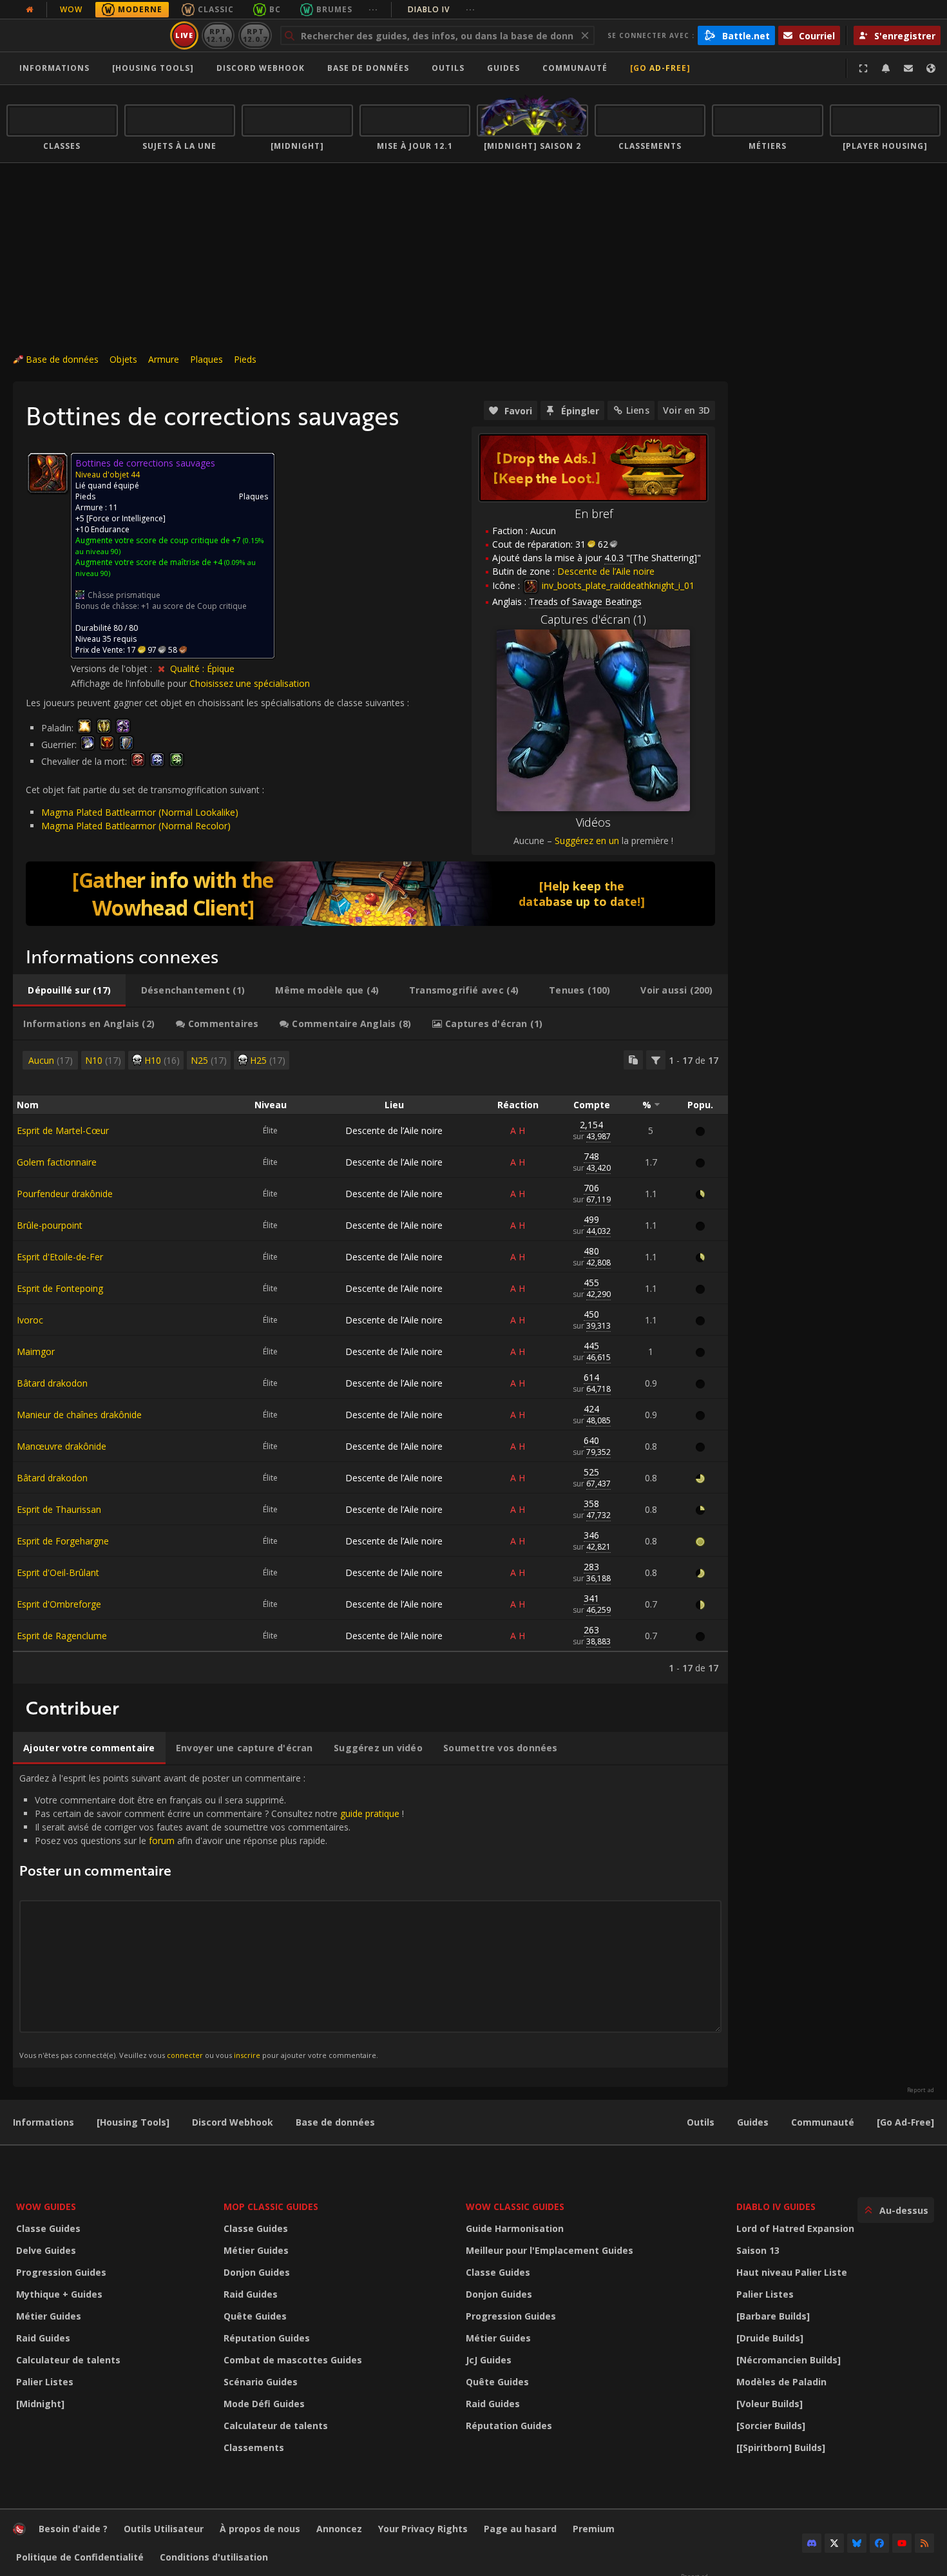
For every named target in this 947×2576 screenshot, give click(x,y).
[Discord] (812, 2543)
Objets (123, 359)
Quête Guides (255, 2316)
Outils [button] (448, 68)
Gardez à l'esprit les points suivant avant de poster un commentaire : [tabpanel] (212, 1916)
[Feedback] (908, 68)
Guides (503, 68)
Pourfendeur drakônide (65, 1194)
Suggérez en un (587, 841)
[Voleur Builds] (770, 2404)
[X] (834, 2543)
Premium (594, 2529)
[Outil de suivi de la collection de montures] (370, 894)
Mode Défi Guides (264, 2404)
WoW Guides (46, 2206)
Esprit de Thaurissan (59, 1509)
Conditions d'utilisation (214, 2557)
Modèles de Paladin (781, 2382)
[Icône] (48, 473)
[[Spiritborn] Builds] (781, 2447)
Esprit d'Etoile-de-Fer (60, 1257)
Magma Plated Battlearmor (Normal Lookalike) (140, 812)
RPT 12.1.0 (218, 35)
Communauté (575, 68)
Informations (54, 68)
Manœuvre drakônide (62, 1446)
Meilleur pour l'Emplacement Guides (550, 2250)
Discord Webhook (261, 68)
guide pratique (370, 1813)
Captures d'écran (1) (593, 619)
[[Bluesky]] (857, 2543)
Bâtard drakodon (52, 1383)
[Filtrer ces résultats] (656, 1060)
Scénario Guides (261, 2382)
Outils (701, 2122)
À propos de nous (260, 2529)
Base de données (368, 68)
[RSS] (924, 2543)
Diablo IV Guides (776, 2206)
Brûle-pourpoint (50, 1225)
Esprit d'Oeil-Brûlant (58, 1572)
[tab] (69, 990)
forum (162, 1841)
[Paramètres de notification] (886, 68)
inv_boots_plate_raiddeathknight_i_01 (617, 585)
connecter (185, 2055)
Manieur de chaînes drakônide (79, 1415)
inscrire (247, 2055)
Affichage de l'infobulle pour (130, 683)
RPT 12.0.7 (255, 35)
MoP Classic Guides (271, 2206)
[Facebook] (879, 2543)
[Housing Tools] (133, 2122)
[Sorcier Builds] (771, 2426)
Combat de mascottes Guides (293, 2360)
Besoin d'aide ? (73, 2529)
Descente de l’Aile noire (394, 1130)
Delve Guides (46, 2250)
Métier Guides (49, 2316)
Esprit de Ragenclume (62, 1636)
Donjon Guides (257, 2272)
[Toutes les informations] (30, 10)
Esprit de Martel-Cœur (63, 1130)
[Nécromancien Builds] (789, 2360)
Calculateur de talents (68, 2360)
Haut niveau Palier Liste (792, 2272)
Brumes (334, 9)
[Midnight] (40, 2404)
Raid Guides (43, 2338)
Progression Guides (61, 2272)
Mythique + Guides (59, 2294)
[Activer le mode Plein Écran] (863, 68)
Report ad (921, 2090)
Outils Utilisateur (164, 2529)
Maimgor (36, 1351)
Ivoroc (30, 1320)
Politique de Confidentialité (80, 2557)
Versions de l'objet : (113, 668)
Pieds (245, 359)
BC (275, 9)
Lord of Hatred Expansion (795, 2228)
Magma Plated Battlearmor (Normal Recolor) (136, 826)
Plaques (206, 359)
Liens (638, 410)
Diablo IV (442, 9)
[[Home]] (86, 35)
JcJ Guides (489, 2360)
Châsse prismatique (124, 595)
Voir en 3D (686, 410)
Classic (216, 9)
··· (373, 9)
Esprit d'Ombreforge (59, 1604)
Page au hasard (520, 2529)
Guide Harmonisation (515, 2228)
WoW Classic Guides (515, 2206)
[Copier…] (633, 1060)
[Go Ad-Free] (660, 68)
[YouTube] (902, 2543)
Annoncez (339, 2529)
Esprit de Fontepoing (60, 1288)
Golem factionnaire (57, 1162)
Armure (164, 359)
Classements (254, 2447)
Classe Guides (48, 2228)
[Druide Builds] (770, 2338)
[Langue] (931, 68)
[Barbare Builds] (773, 2316)
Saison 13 (758, 2250)
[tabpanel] (370, 1362)
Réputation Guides (267, 2338)
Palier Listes (45, 2382)
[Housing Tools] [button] (153, 68)
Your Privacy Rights (423, 2529)
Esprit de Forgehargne (63, 1541)
